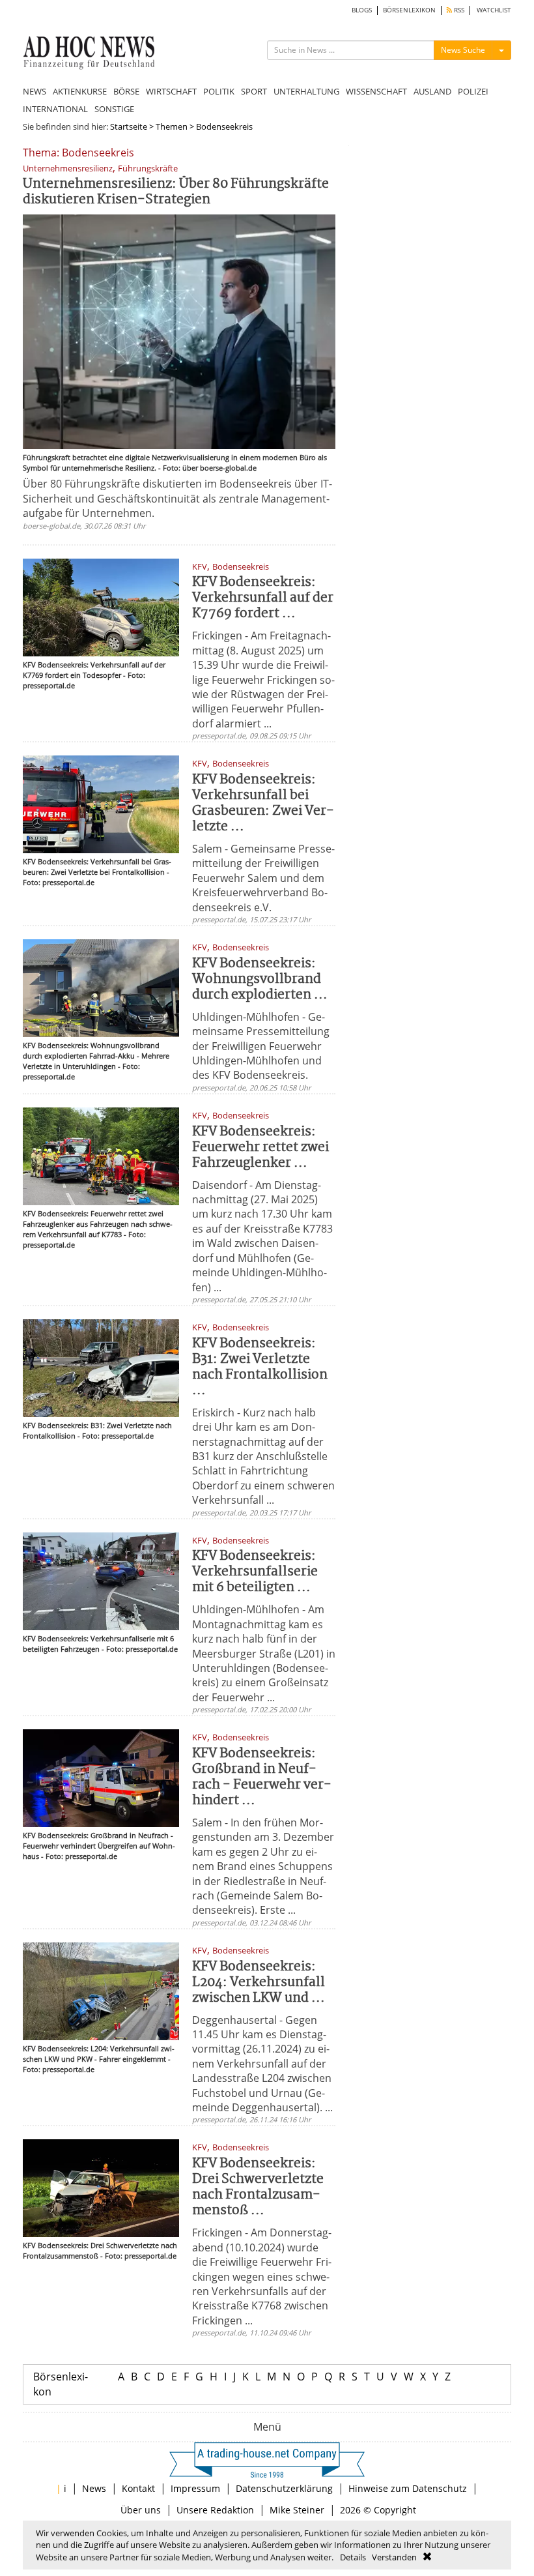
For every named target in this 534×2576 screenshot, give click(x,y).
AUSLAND (432, 91)
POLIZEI (473, 91)
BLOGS (362, 10)
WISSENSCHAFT (376, 91)
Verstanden (394, 2557)
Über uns (141, 2510)
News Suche (463, 50)
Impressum (195, 2488)
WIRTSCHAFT (171, 91)
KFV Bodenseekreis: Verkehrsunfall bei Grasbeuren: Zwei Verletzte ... (263, 803)
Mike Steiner (297, 2510)
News (94, 2488)
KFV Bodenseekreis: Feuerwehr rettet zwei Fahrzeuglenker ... (260, 1148)
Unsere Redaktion (215, 2510)
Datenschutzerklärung (284, 2488)
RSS (458, 10)
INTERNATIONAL (55, 109)
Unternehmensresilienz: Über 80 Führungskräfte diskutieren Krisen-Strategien (176, 192)
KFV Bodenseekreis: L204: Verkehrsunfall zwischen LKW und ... (259, 1983)
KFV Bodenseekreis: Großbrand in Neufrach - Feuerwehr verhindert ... (262, 1777)
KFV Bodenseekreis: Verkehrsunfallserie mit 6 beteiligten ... (255, 1572)
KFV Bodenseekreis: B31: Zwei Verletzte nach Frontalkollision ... (260, 1367)
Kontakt (138, 2488)
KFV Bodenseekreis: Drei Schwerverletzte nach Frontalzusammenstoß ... (258, 2187)
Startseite (129, 126)
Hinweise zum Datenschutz (408, 2488)
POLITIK (219, 91)
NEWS (35, 91)
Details (353, 2557)
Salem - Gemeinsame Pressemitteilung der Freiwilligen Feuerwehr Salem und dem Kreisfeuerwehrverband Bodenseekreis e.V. (263, 878)
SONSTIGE (114, 109)
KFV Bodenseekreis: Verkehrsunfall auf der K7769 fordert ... (263, 598)
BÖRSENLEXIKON (409, 10)
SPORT (254, 91)
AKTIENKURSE (80, 91)
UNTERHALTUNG (306, 91)
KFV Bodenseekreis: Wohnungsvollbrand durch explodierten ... (260, 979)
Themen (172, 126)
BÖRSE (126, 91)
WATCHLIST (494, 10)
